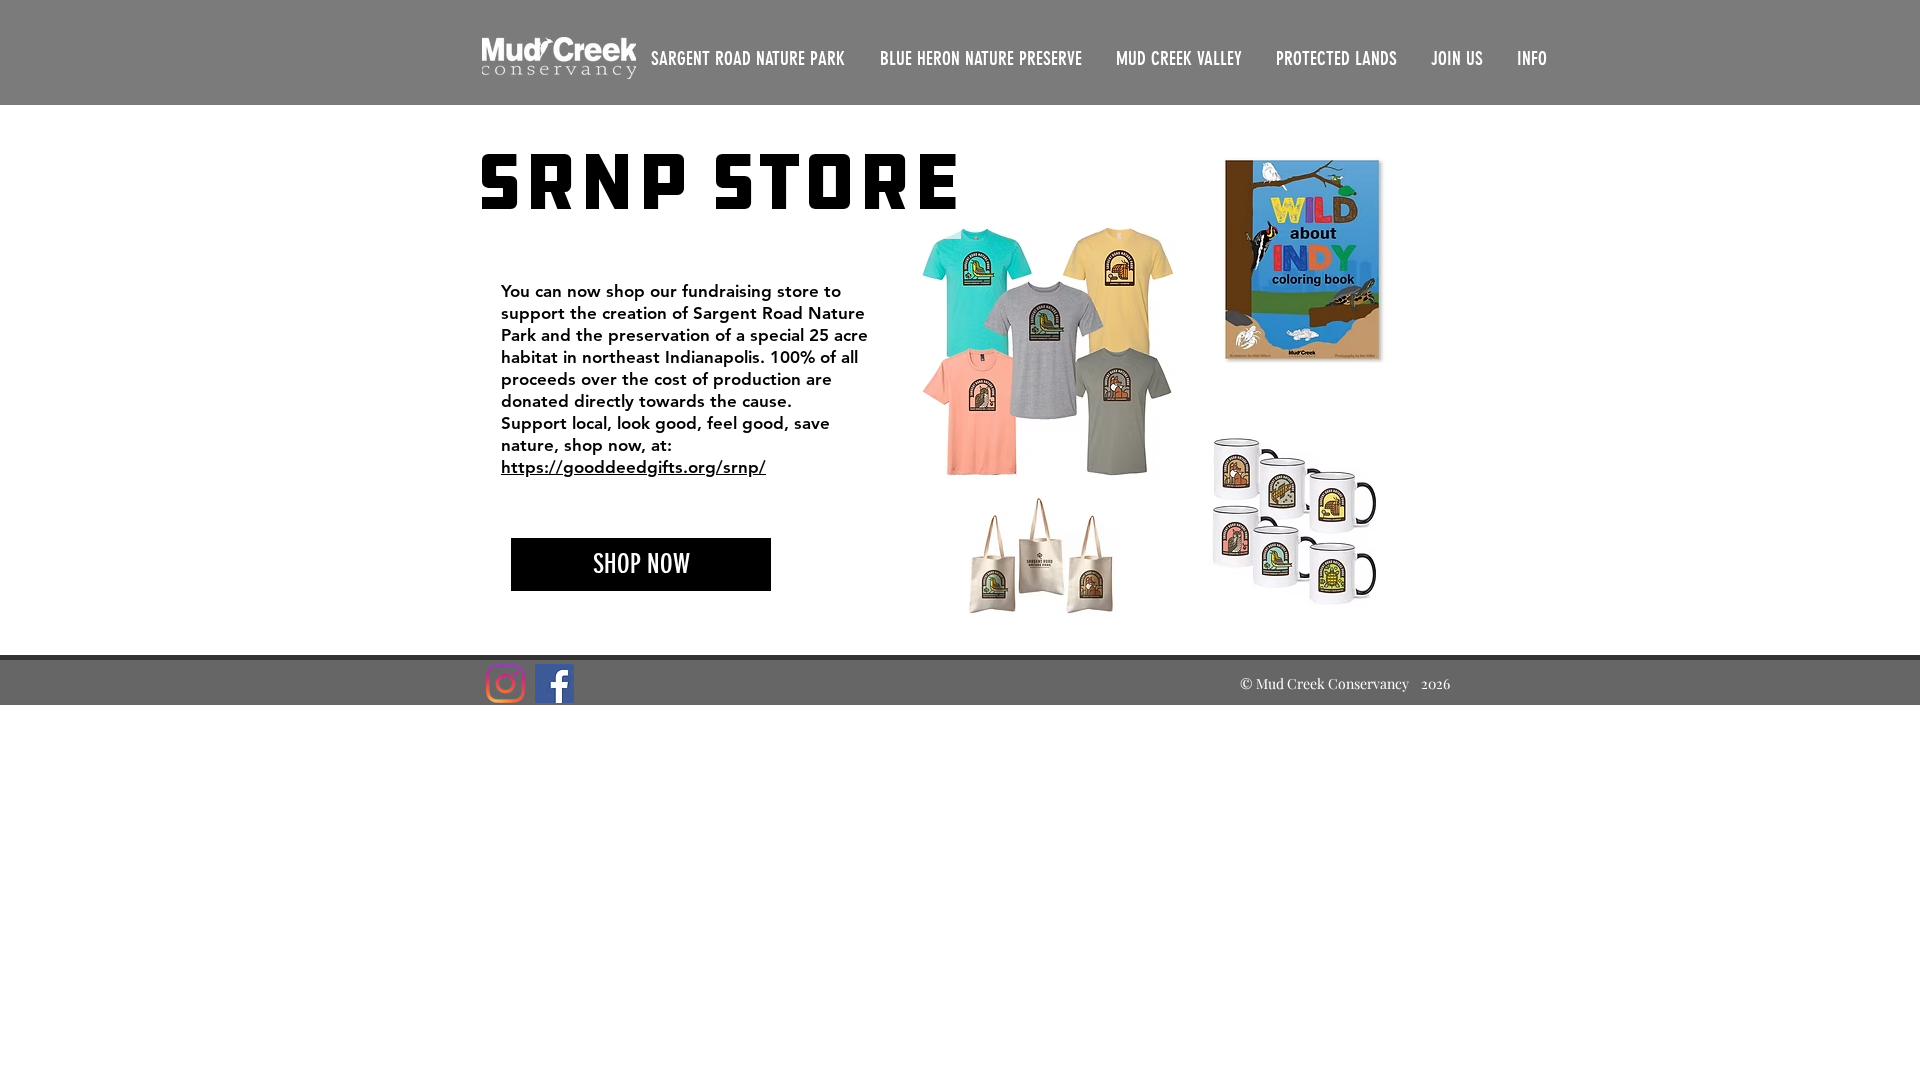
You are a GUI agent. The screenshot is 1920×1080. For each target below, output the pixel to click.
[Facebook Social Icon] (554, 683)
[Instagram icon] (505, 683)
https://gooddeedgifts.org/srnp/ (633, 467)
